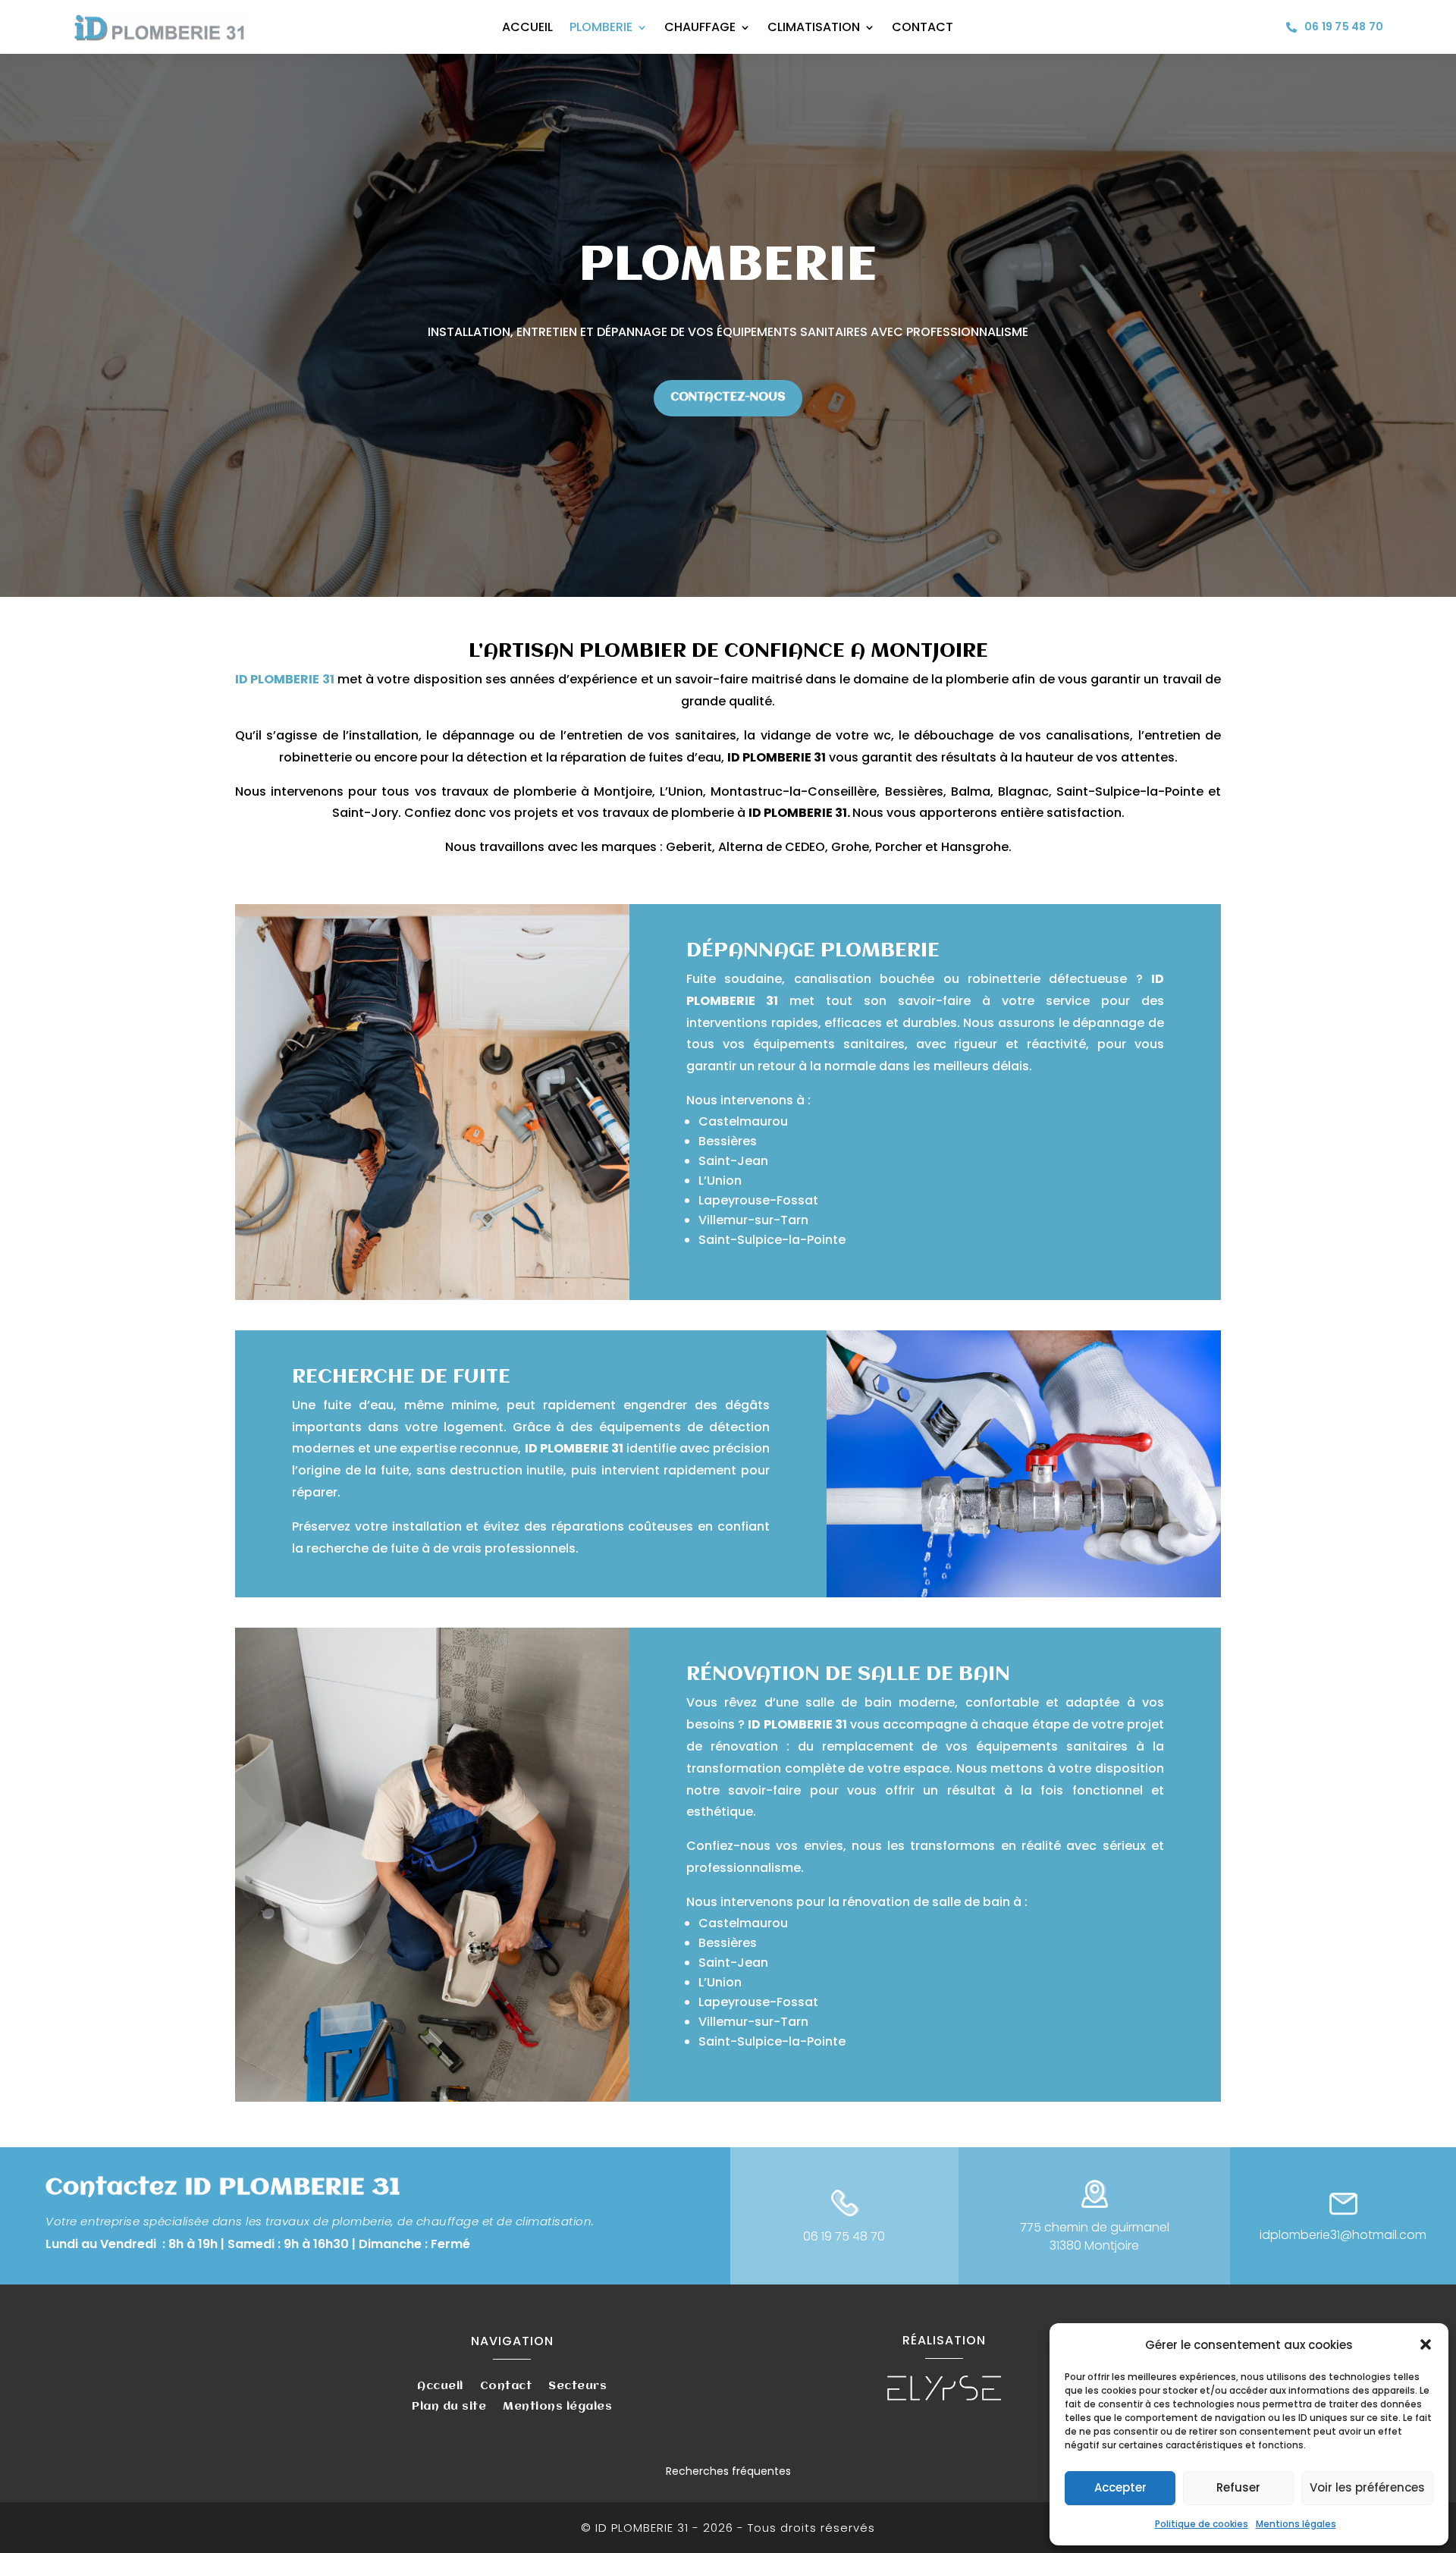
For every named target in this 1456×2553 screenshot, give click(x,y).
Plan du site (449, 2408)
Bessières (728, 1141)
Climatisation (814, 29)
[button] (1426, 2344)
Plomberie (601, 29)
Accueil (527, 29)
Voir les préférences (1367, 2487)
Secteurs (577, 2387)
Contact (923, 29)
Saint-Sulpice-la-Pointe (772, 1240)
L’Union (720, 1181)
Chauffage (700, 29)
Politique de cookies (1202, 2524)
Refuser (1238, 2487)
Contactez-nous (728, 397)
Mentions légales (1296, 2524)
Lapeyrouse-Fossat (758, 1200)
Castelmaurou (743, 1121)
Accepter (1120, 2487)
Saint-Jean (733, 1161)
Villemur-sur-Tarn (753, 1220)
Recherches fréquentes (728, 2471)
